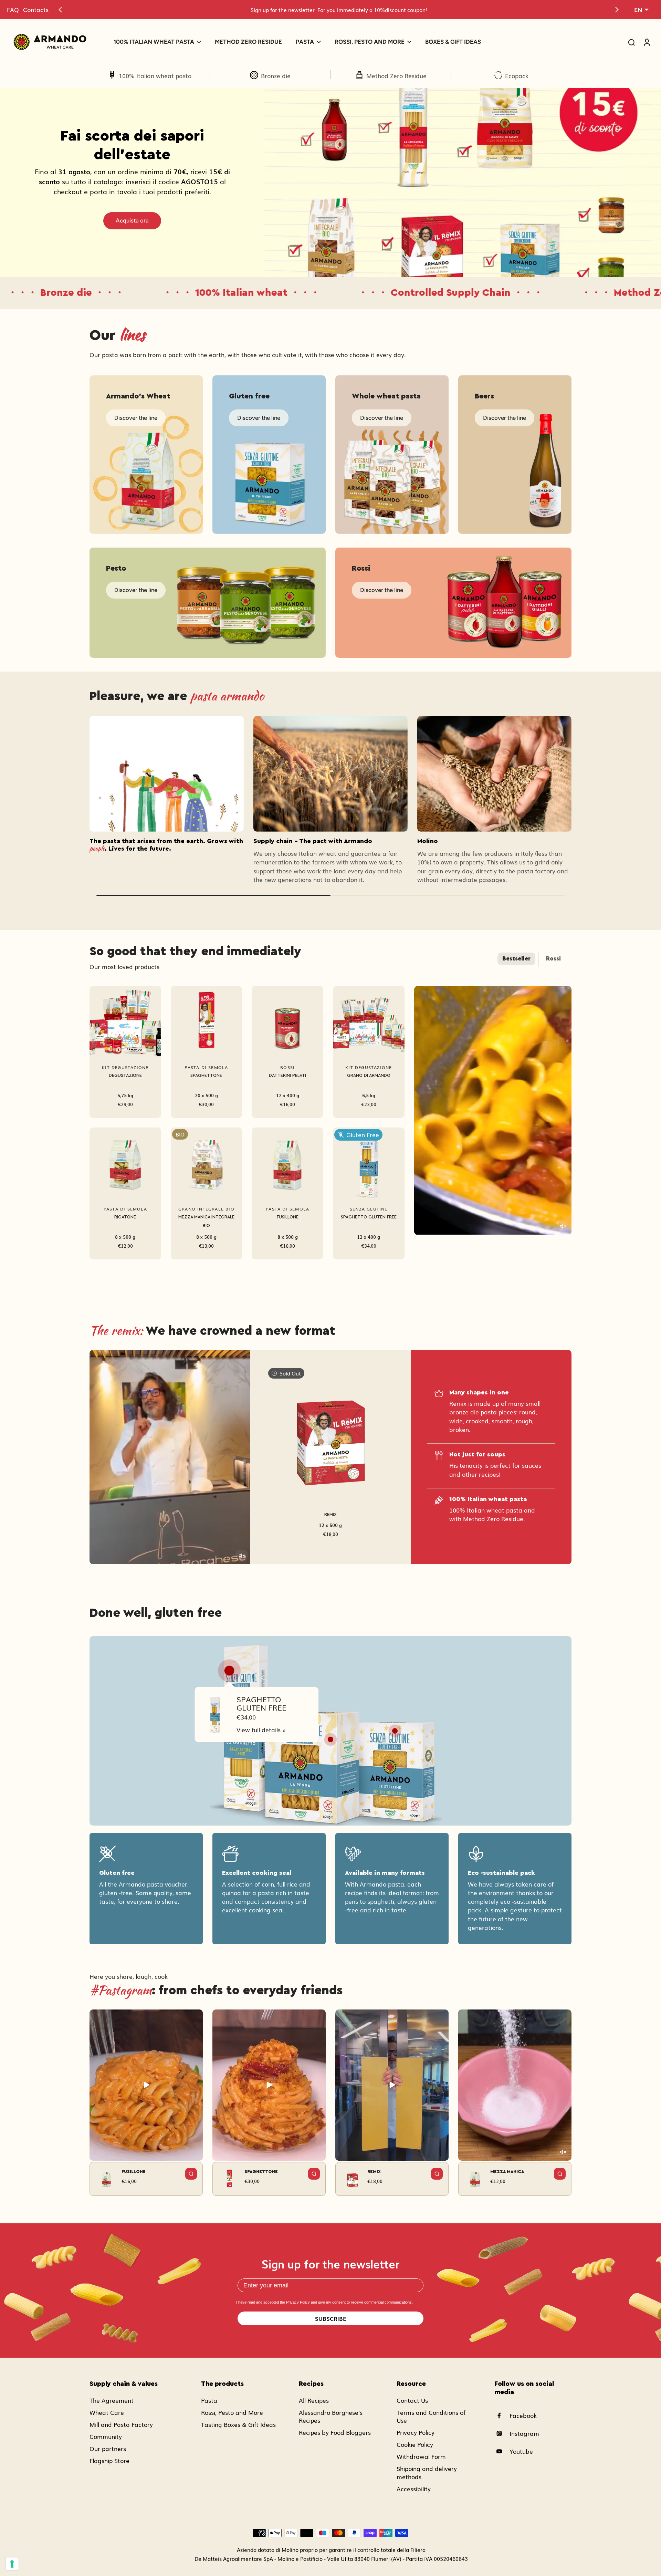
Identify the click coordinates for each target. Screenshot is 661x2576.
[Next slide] (617, 10)
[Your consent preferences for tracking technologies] (12, 2564)
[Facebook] (502, 2416)
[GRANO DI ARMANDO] (369, 1022)
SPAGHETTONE (206, 1076)
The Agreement (112, 2400)
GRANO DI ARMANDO (369, 1076)
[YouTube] (502, 2451)
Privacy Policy (298, 2302)
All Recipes (314, 2400)
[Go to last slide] (60, 10)
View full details (259, 1730)
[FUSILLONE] (287, 1163)
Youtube (521, 2451)
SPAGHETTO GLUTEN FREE (369, 1217)
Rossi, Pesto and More (232, 2412)
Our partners (108, 2448)
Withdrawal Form (421, 2456)
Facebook (523, 2415)
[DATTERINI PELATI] (287, 1022)
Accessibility (414, 2489)
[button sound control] (563, 1226)
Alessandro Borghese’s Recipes (331, 2416)
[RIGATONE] (125, 1163)
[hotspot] (229, 1671)
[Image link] (146, 455)
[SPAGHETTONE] (207, 1022)
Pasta (209, 2400)
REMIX (330, 1515)
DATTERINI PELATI (287, 1076)
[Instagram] (502, 2433)
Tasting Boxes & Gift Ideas (238, 2424)
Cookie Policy (415, 2444)
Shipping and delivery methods (427, 2472)
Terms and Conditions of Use (431, 2416)
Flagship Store (109, 2460)
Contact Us (412, 2400)
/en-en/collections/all (294, 92)
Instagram (524, 2433)
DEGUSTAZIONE (125, 1076)
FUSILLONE (288, 1217)
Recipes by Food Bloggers (335, 2432)
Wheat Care (107, 2412)
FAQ (13, 9)
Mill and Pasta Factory (121, 2424)
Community (106, 2436)
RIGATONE (125, 1217)
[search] (631, 42)
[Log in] (647, 42)
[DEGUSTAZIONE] (125, 1022)
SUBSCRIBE (331, 2318)
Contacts (36, 9)
